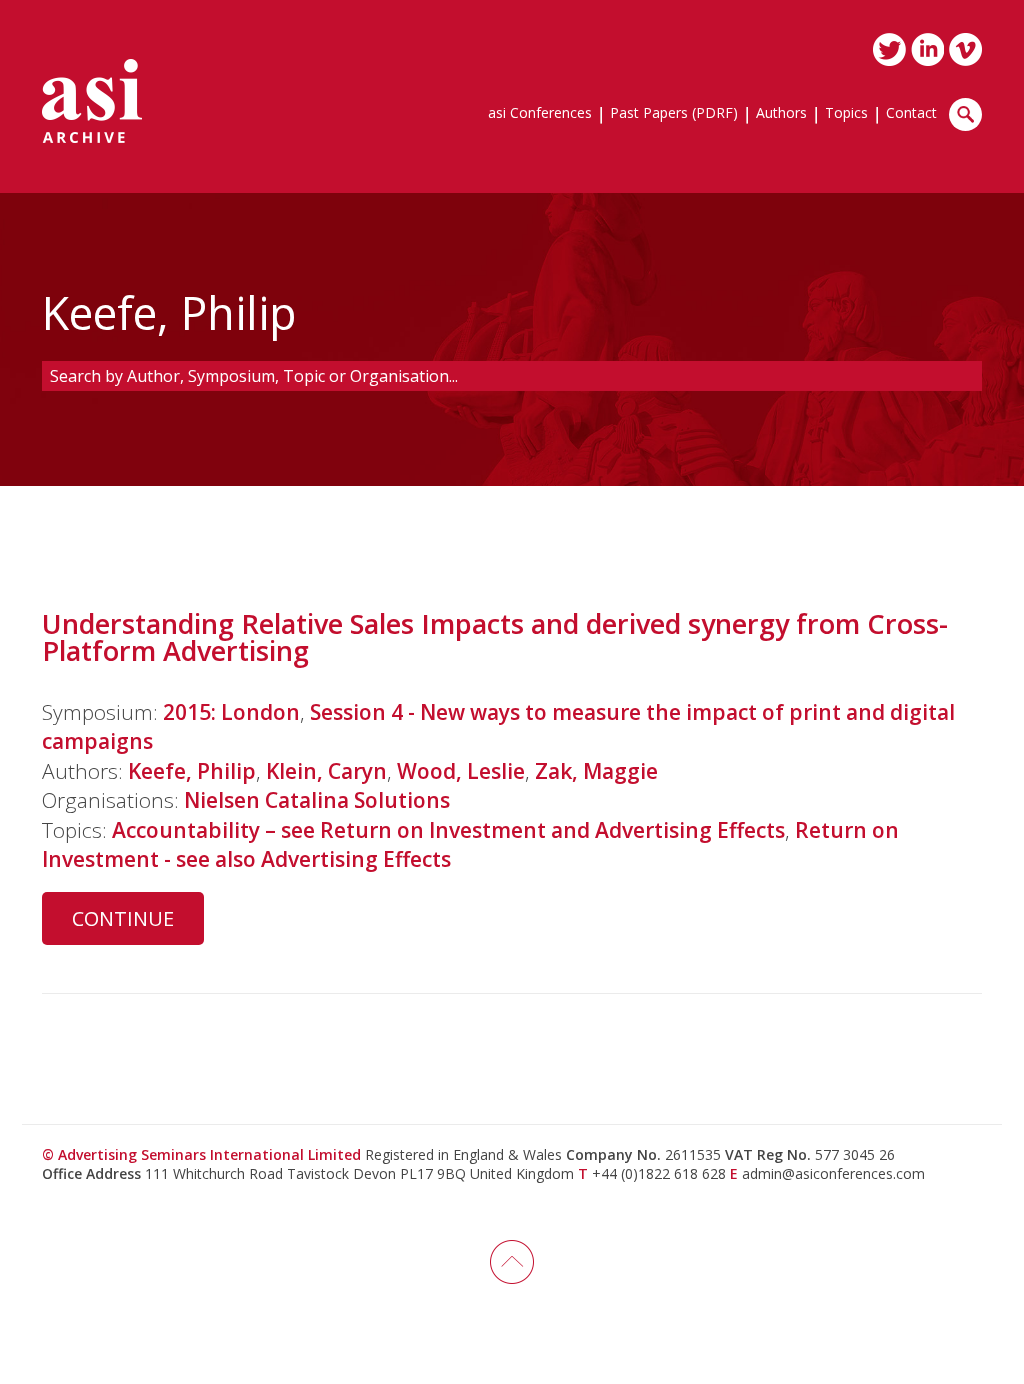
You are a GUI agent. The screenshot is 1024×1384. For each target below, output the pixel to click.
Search (965, 114)
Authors (781, 114)
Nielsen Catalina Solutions (317, 800)
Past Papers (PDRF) (674, 114)
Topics (846, 114)
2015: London (231, 712)
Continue (123, 918)
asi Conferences (540, 114)
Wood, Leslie (461, 771)
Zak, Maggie (596, 771)
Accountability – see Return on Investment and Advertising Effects (448, 830)
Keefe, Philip (192, 771)
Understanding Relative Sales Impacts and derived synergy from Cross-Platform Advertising (495, 637)
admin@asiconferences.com (833, 1173)
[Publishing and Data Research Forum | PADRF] (92, 101)
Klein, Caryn (326, 771)
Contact (911, 114)
